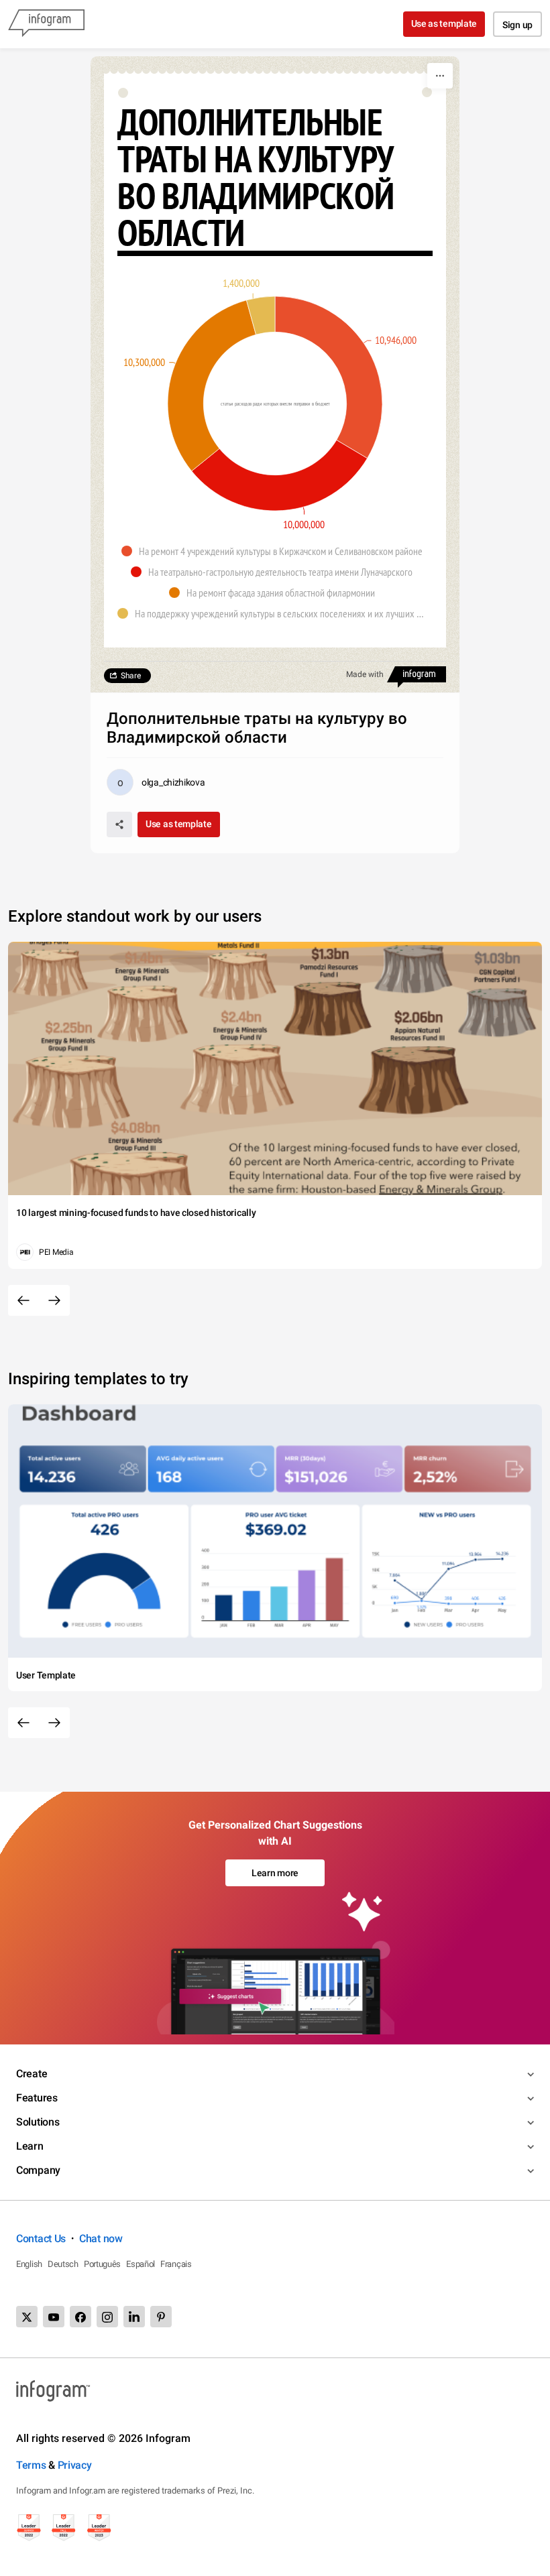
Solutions (38, 2122)
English (29, 2264)
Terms (31, 2465)
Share (131, 676)
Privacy (75, 2465)
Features (37, 2098)
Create (32, 2074)
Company (38, 2170)
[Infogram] (46, 24)
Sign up (517, 25)
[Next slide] (54, 1300)
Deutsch (63, 2264)
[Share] (119, 824)
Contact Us (41, 2238)
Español (141, 2264)
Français (176, 2264)
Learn (30, 2146)
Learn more (275, 1873)
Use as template (444, 23)
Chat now (101, 2238)
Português (102, 2264)
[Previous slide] (23, 1300)
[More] (440, 76)
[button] (275, 551)
